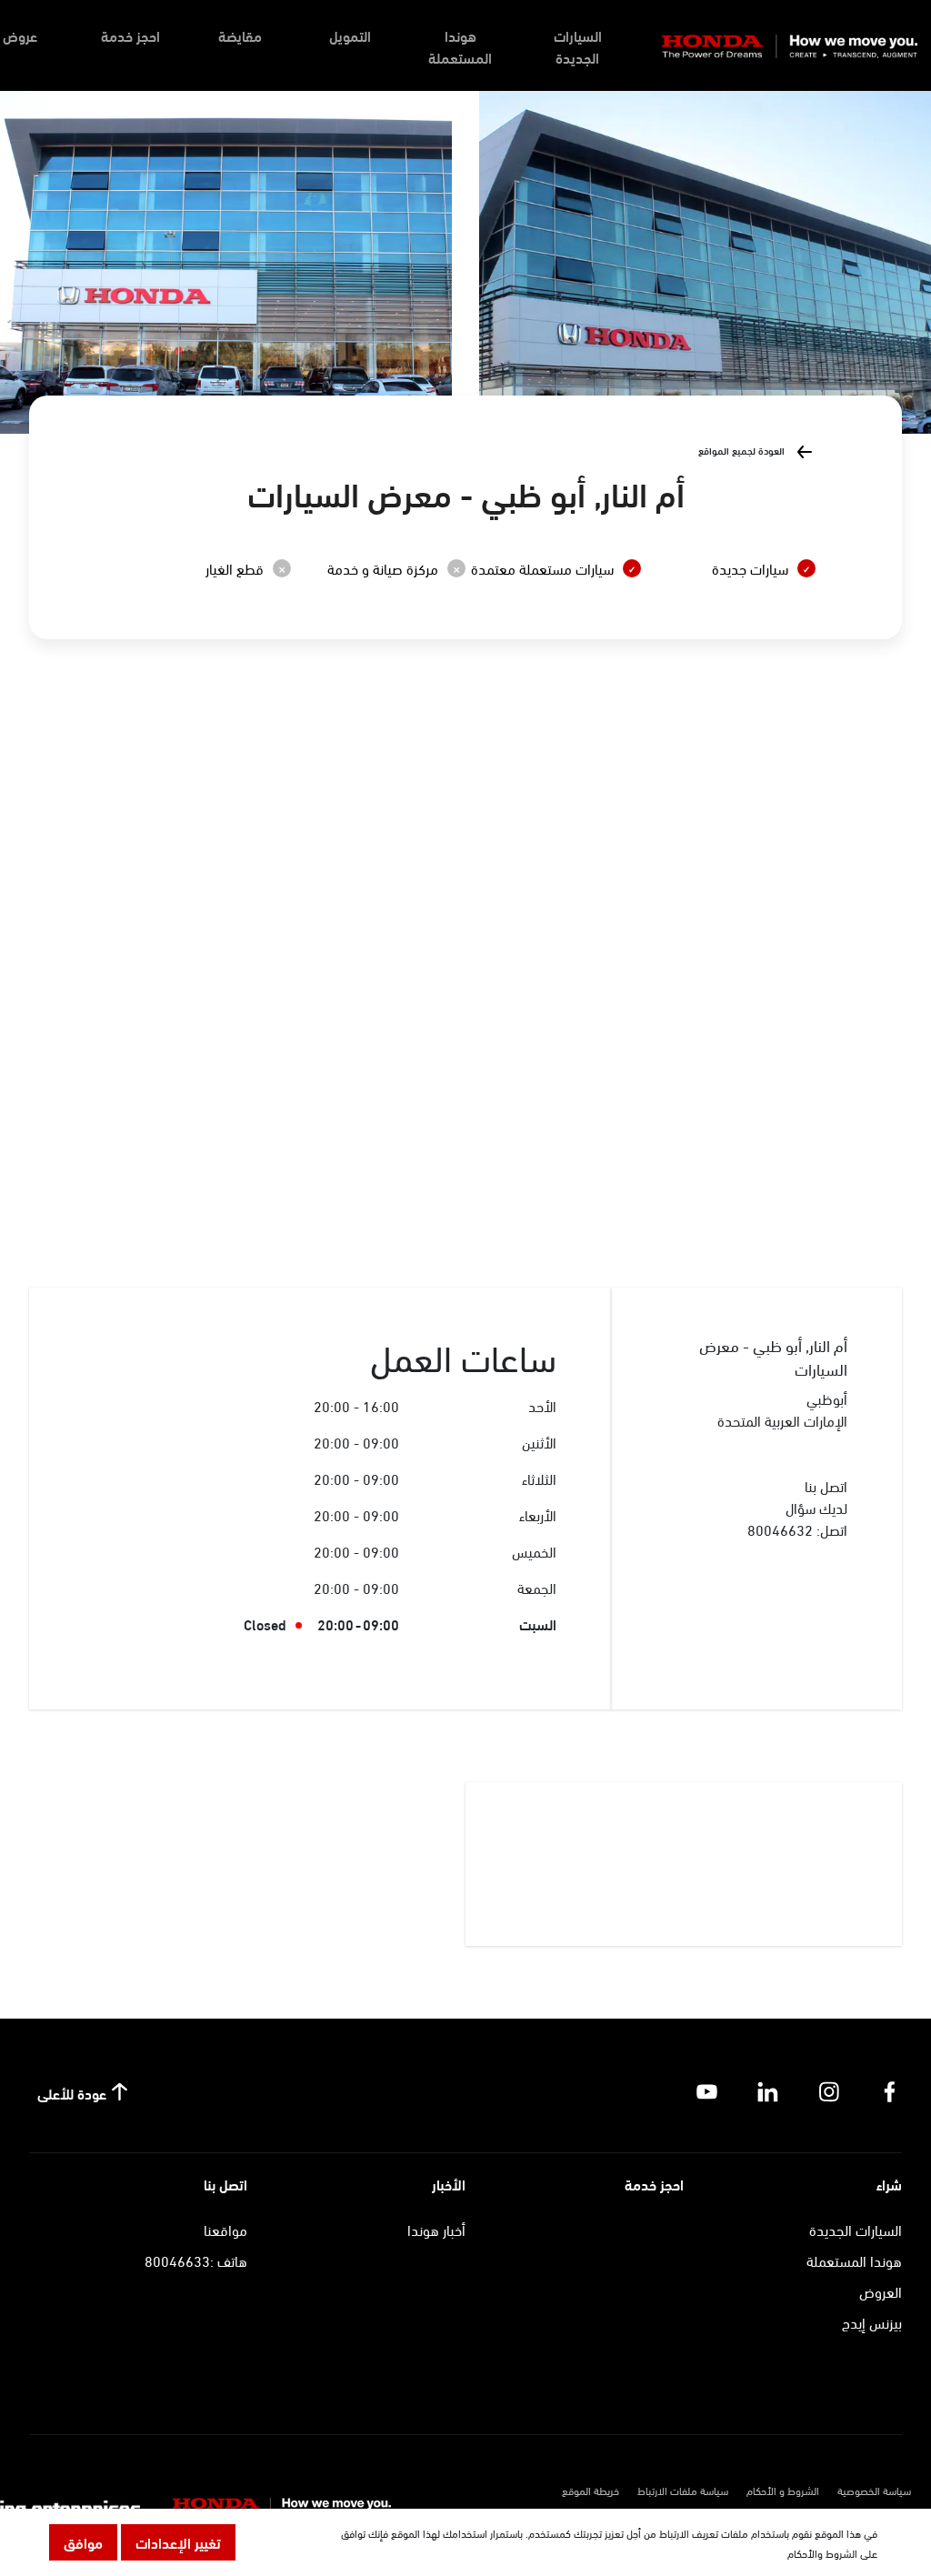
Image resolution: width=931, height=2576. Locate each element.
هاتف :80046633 (196, 2260)
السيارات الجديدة (578, 46)
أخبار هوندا (436, 2229)
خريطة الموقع (591, 2490)
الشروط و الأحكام (783, 2490)
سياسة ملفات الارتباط (683, 2490)
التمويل (350, 35)
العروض (881, 2291)
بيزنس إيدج (872, 2322)
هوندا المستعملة (460, 46)
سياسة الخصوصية (874, 2490)
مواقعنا (225, 2229)
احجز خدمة (130, 35)
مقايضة (240, 35)
